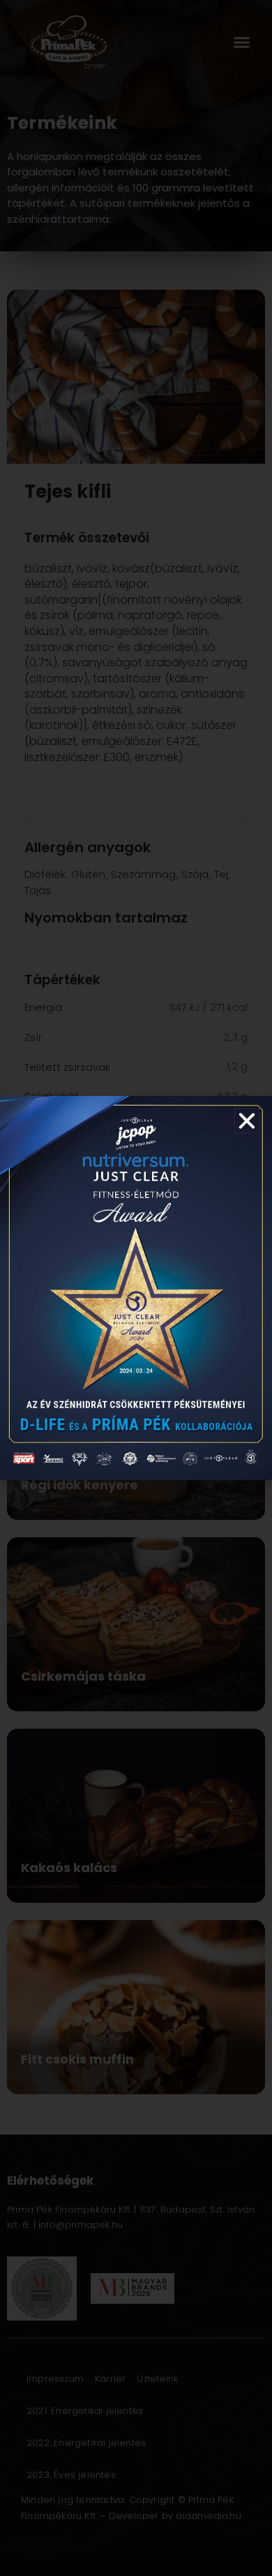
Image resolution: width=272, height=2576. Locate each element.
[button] (247, 1121)
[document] (136, 1288)
